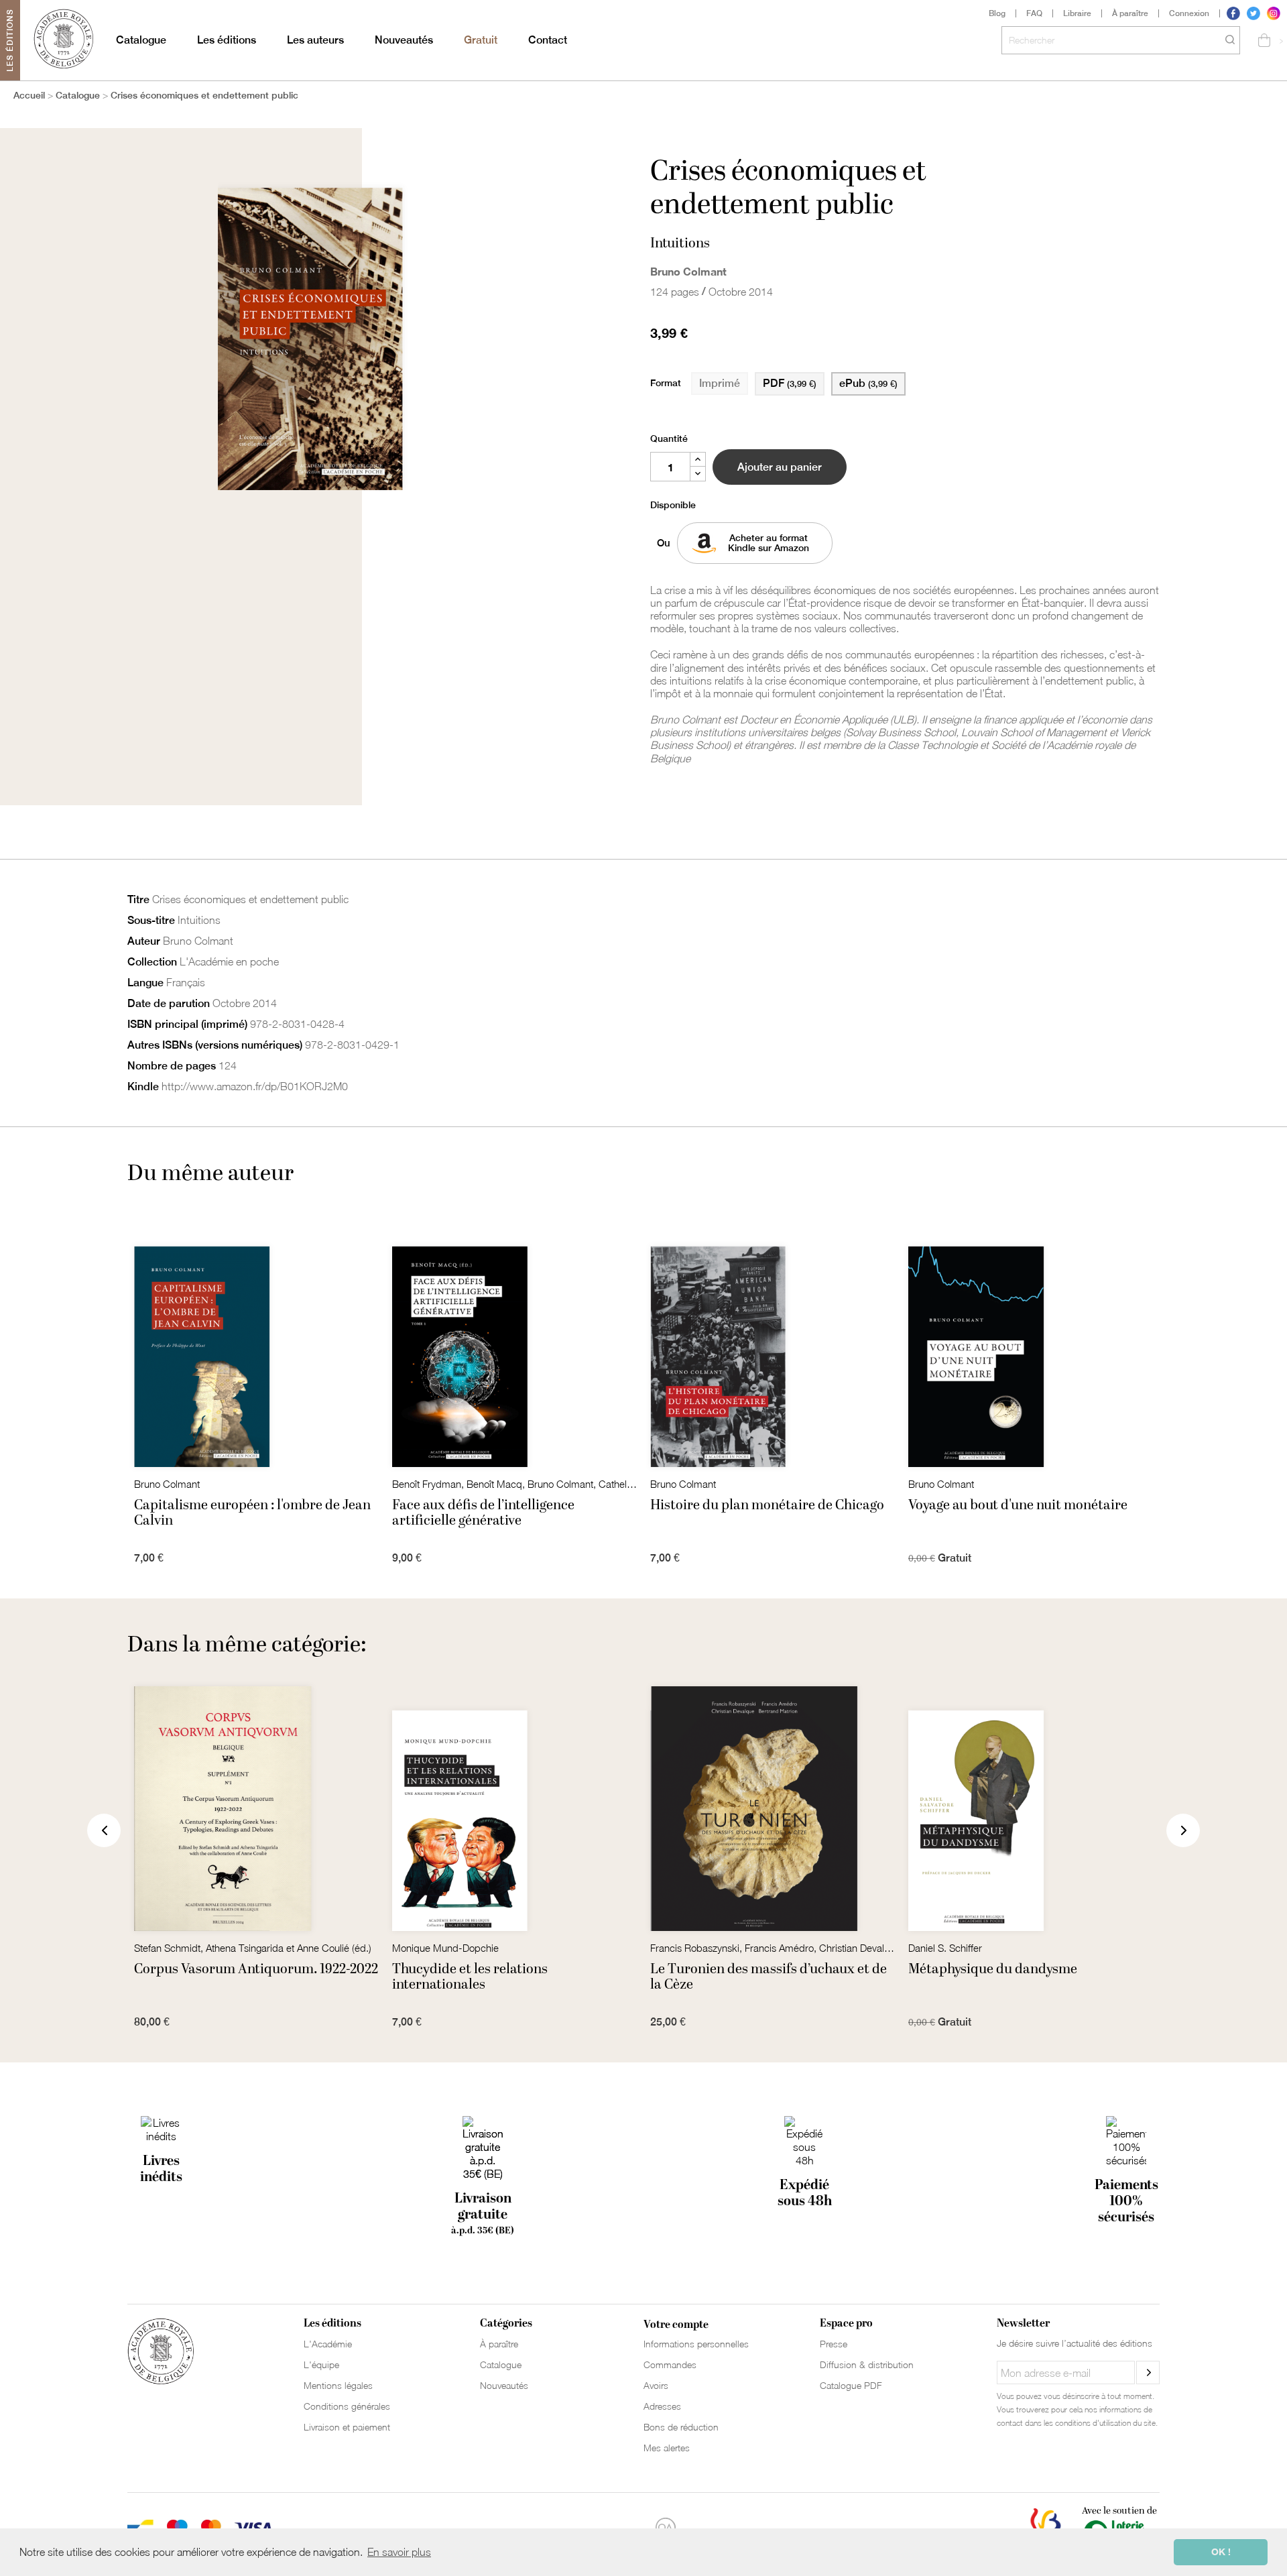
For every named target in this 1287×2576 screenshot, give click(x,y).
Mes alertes (667, 2448)
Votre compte (676, 2325)
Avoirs (656, 2385)
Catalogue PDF (851, 2385)
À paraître (1130, 13)
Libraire (1077, 13)
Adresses (662, 2406)
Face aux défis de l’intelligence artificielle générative (483, 1513)
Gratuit (481, 40)
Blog (997, 13)
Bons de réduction (681, 2427)
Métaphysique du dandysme (993, 1969)
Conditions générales (347, 2406)
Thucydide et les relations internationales (470, 1977)
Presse (834, 2344)
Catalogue (141, 40)
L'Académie (328, 2344)
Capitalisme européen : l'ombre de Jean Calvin (252, 1513)
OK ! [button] (1221, 2552)
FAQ (1034, 13)
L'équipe (321, 2364)
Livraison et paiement (347, 2427)
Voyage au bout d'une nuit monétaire (1018, 1505)
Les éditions (227, 40)
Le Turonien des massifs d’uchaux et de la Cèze (769, 1977)
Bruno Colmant (688, 271)
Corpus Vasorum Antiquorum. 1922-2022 (256, 1969)
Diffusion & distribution (867, 2364)
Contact (548, 40)
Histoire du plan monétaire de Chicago (767, 1505)
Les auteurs (315, 40)
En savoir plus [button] (399, 2552)
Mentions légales (338, 2385)
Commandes (670, 2364)
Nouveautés (404, 40)
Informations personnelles (696, 2344)
